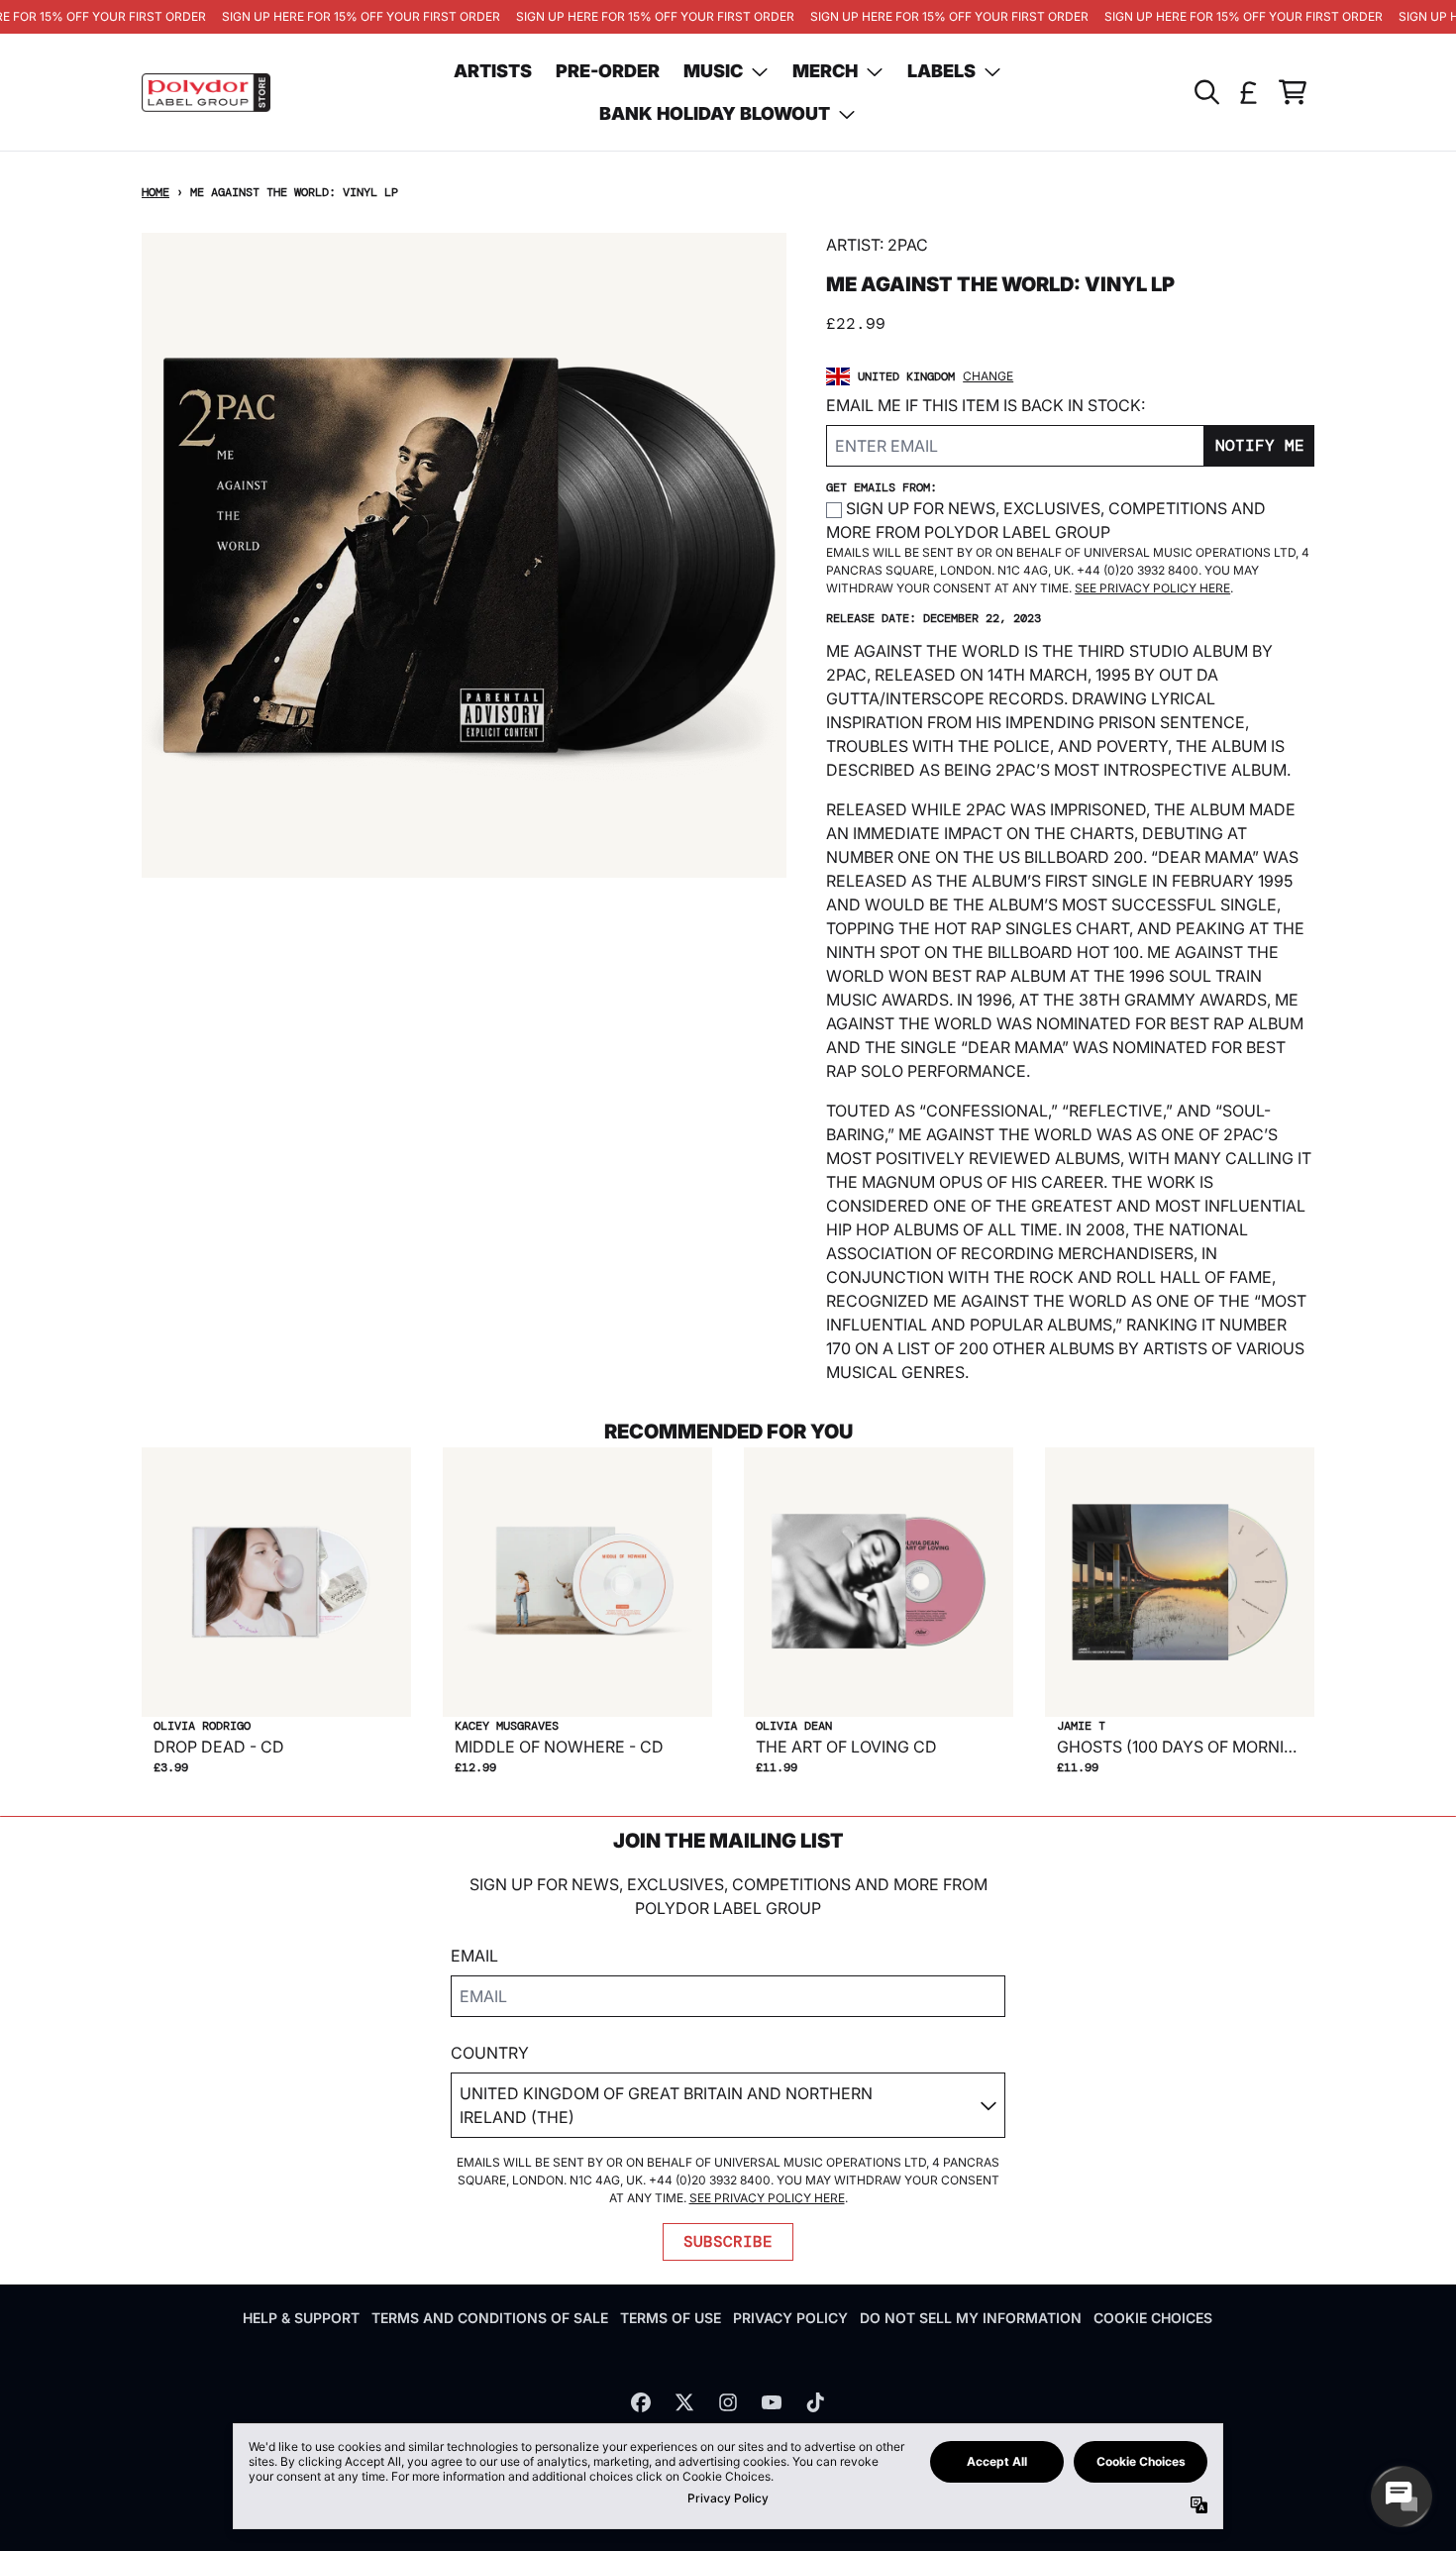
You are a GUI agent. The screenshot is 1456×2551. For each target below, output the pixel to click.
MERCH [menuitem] (825, 71)
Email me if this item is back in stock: (986, 405)
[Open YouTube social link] (772, 2402)
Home (156, 192)
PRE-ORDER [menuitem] (608, 71)
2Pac (908, 245)
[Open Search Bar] (1205, 92)
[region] (728, 17)
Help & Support (301, 2318)
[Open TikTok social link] (815, 2402)
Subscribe (728, 2241)
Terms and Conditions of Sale (490, 2318)
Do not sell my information (971, 2318)
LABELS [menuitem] (941, 71)
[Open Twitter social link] (684, 2402)
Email (474, 1956)
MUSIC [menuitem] (713, 71)
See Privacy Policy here (1152, 588)
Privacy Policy (790, 2318)
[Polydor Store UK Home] (206, 93)
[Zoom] (464, 555)
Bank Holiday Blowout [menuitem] (715, 113)
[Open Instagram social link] (728, 2402)
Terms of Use (671, 2318)
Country (490, 2053)
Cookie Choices (1153, 2318)
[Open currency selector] (1249, 92)
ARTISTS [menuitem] (493, 71)
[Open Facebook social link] (641, 2402)
